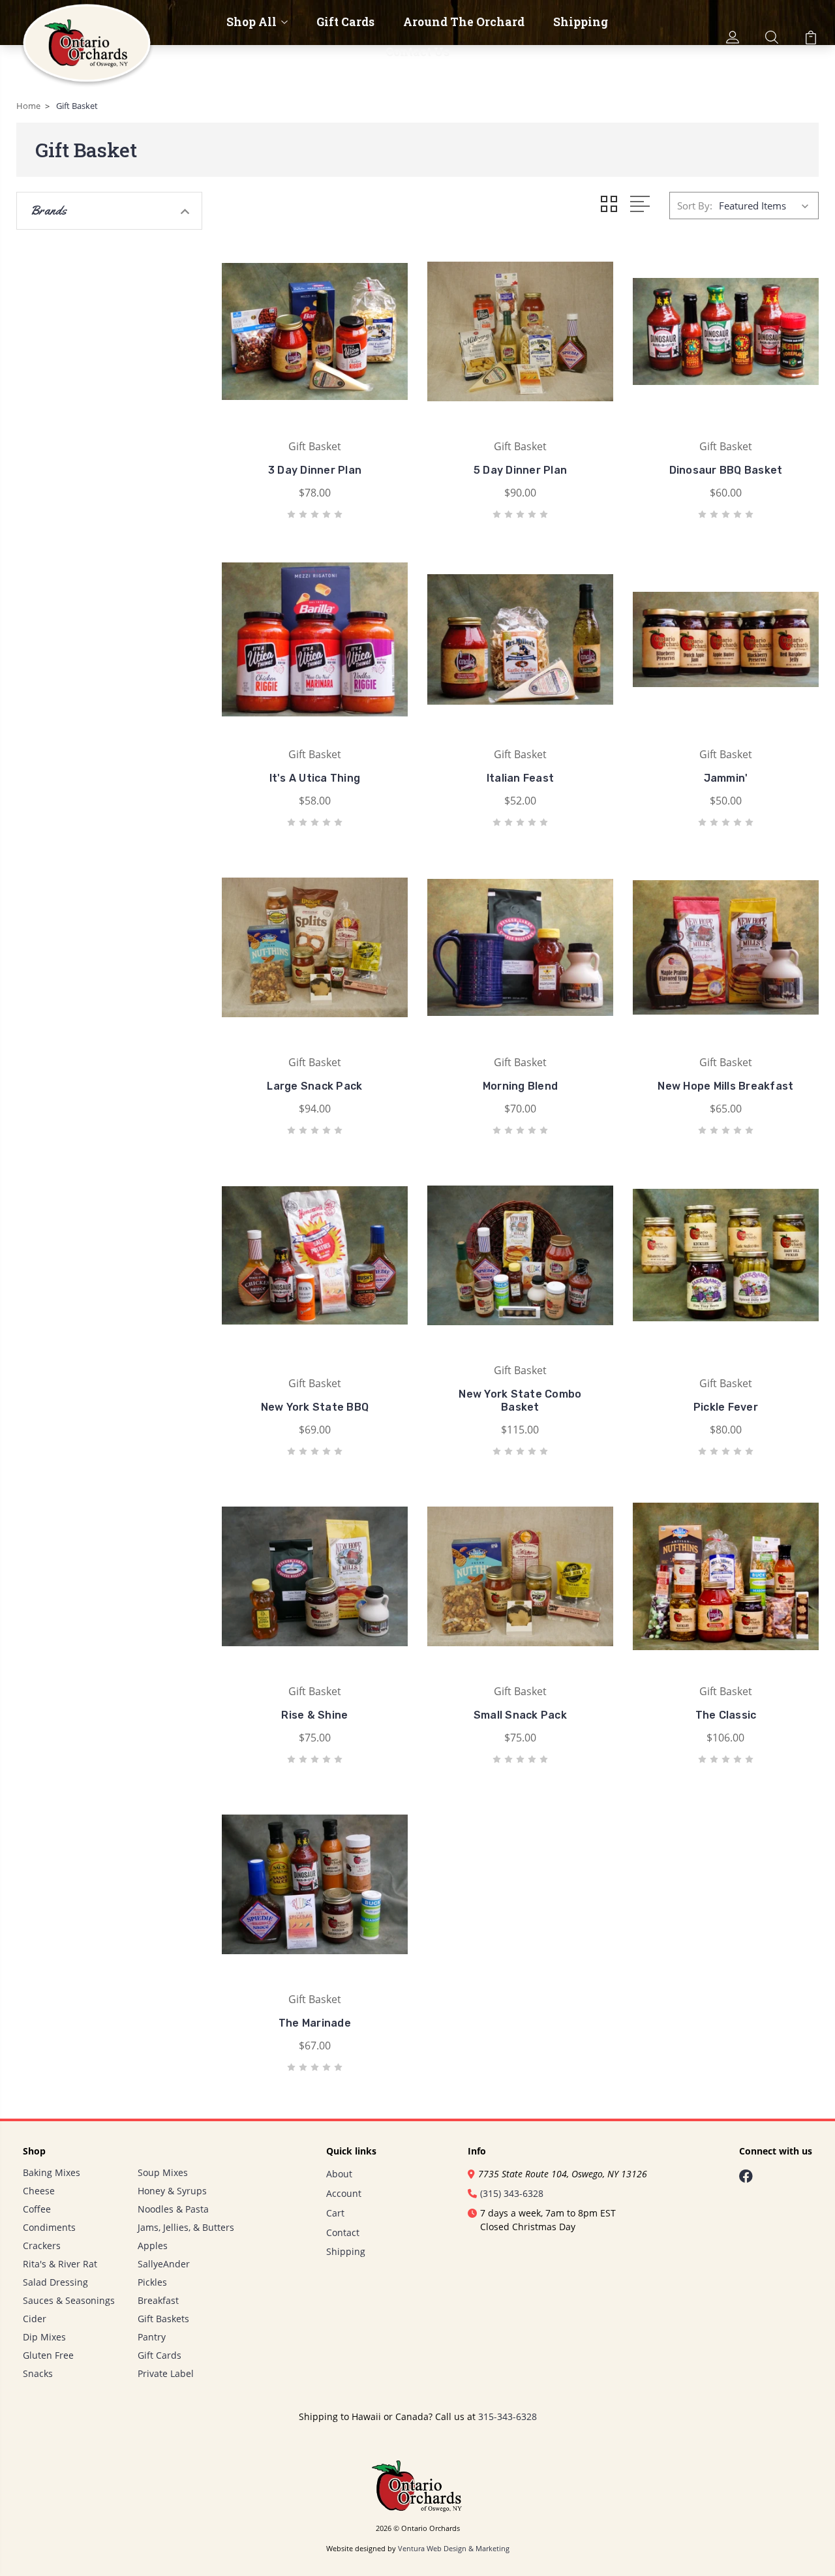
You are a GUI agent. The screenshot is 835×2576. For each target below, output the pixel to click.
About (339, 2174)
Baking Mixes (52, 2172)
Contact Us (417, 52)
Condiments (49, 2227)
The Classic (726, 1715)
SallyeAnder (164, 2264)
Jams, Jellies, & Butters (186, 2227)
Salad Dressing (55, 2282)
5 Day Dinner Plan (520, 470)
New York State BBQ (315, 1407)
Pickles (152, 2282)
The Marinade (315, 2023)
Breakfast (158, 2300)
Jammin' (726, 778)
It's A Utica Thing (315, 778)
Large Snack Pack (314, 1086)
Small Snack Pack (520, 1715)
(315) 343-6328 (512, 2193)
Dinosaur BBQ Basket (726, 470)
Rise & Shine (314, 1715)
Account (344, 2193)
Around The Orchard (464, 22)
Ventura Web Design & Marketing (454, 2549)
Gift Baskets (163, 2319)
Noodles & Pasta (173, 2209)
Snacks (38, 2373)
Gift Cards (345, 22)
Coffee (37, 2209)
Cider (35, 2319)
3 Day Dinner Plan (315, 470)
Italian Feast (520, 778)
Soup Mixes (163, 2172)
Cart (335, 2213)
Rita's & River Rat (60, 2264)
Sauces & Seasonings (69, 2300)
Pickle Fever (726, 1407)
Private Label (166, 2373)
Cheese (39, 2191)
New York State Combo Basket (520, 1401)
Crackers (42, 2246)
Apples (153, 2246)
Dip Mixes (44, 2337)
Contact (343, 2232)
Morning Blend (520, 1086)
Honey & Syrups (172, 2191)
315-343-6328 (508, 2416)
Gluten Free (48, 2355)
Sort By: (695, 206)
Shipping (581, 22)
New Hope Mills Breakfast (725, 1086)
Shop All (251, 22)
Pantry (152, 2337)
